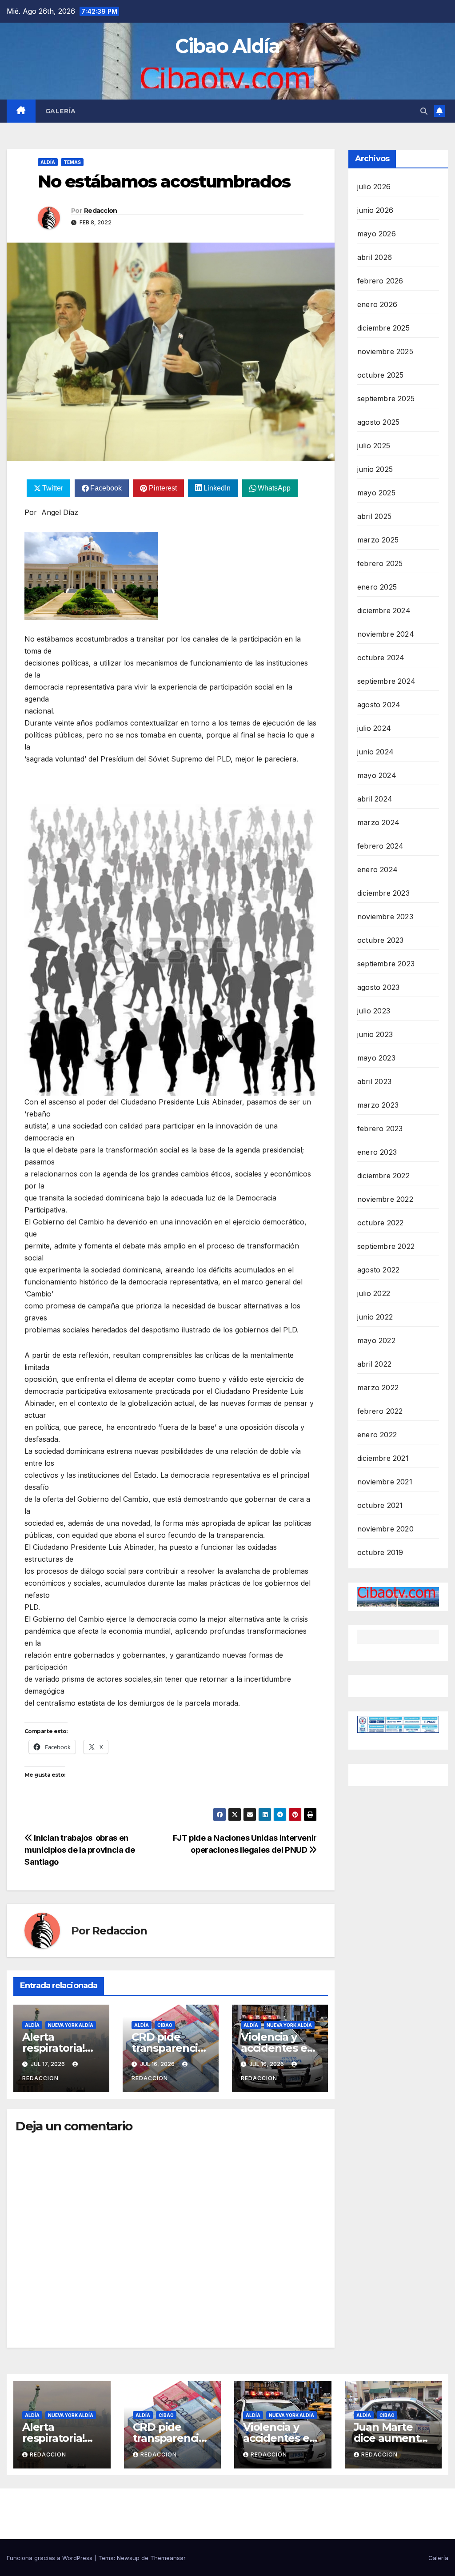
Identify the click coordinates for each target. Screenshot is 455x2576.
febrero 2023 (380, 1128)
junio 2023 (375, 1034)
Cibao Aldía (227, 46)
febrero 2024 (380, 846)
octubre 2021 (380, 1505)
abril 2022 (374, 1364)
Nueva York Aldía (71, 2025)
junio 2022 (375, 1317)
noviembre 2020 (385, 1529)
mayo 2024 (377, 775)
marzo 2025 (378, 540)
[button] (424, 111)
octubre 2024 (381, 658)
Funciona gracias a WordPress (50, 2558)
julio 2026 (374, 187)
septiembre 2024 (386, 681)
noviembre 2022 (385, 1199)
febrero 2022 (380, 1411)
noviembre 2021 (385, 1482)
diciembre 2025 (383, 328)
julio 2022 (374, 1293)
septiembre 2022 (386, 1246)
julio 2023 (374, 1011)
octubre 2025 (380, 375)
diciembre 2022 (383, 1176)
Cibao (165, 2025)
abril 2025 (374, 516)
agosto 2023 (378, 987)
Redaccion (101, 211)
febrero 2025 (380, 563)
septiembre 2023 (386, 964)
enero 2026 (377, 304)
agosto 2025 (378, 422)
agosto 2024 (379, 705)
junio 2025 (375, 469)
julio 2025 (374, 446)
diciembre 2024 (384, 610)
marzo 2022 (378, 1388)
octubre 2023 (380, 940)
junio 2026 (375, 210)
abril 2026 (375, 257)
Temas (72, 162)
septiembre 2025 (386, 399)
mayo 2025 (376, 493)
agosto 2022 (378, 1270)
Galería (61, 111)
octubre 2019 (380, 1552)
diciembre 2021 (383, 1458)
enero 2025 (377, 587)
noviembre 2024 (386, 634)
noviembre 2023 (385, 917)
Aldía (48, 162)
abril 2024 (375, 799)
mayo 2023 (376, 1058)
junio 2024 (375, 752)
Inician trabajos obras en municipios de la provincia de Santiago (80, 1850)
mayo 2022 (376, 1340)
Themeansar (168, 2558)
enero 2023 (377, 1152)
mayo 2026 (377, 234)
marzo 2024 (378, 822)
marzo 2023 (378, 1105)
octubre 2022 (380, 1223)
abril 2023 (374, 1081)
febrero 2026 (380, 281)
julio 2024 (374, 728)
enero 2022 (377, 1435)
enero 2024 (377, 869)
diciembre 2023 (383, 893)
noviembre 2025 (385, 351)
